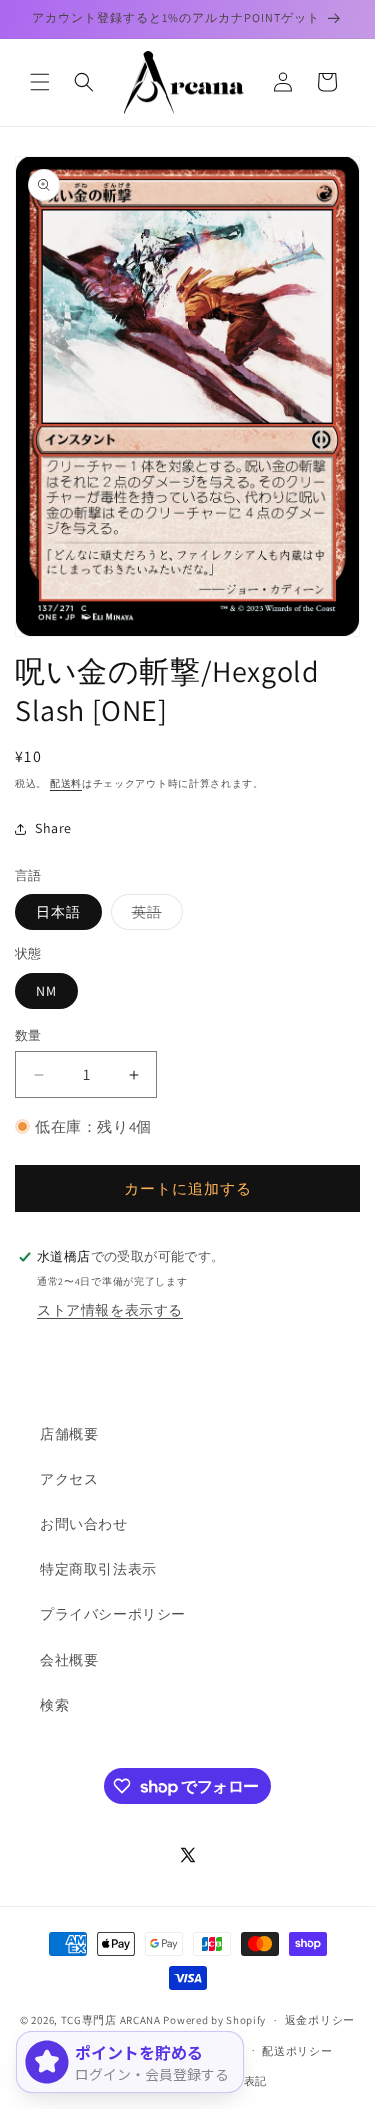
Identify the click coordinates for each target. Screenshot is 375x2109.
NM (46, 991)
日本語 (58, 912)
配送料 (66, 783)
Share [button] (53, 828)
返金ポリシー (320, 2020)
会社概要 (69, 1660)
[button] (40, 82)
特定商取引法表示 (98, 1569)
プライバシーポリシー (113, 1614)
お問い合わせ (84, 1524)
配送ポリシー (297, 2051)
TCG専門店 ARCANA (111, 2020)
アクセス (69, 1479)
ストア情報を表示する (110, 1310)
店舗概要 (69, 1434)
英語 (154, 916)
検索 (54, 1705)
